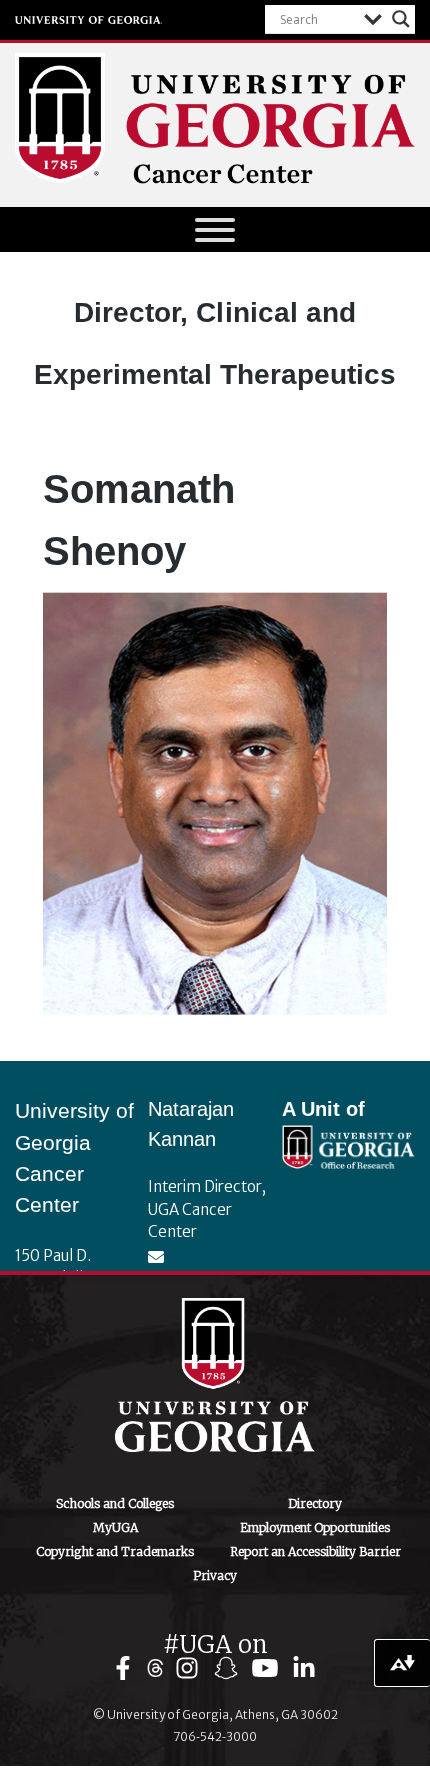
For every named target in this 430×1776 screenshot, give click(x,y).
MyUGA (115, 1527)
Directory (315, 1503)
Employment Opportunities (315, 1527)
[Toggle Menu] (215, 230)
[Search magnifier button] (401, 19)
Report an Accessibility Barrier (315, 1551)
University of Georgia (89, 20)
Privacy (215, 1575)
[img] (127, 1668)
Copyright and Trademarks (115, 1551)
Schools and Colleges (115, 1503)
